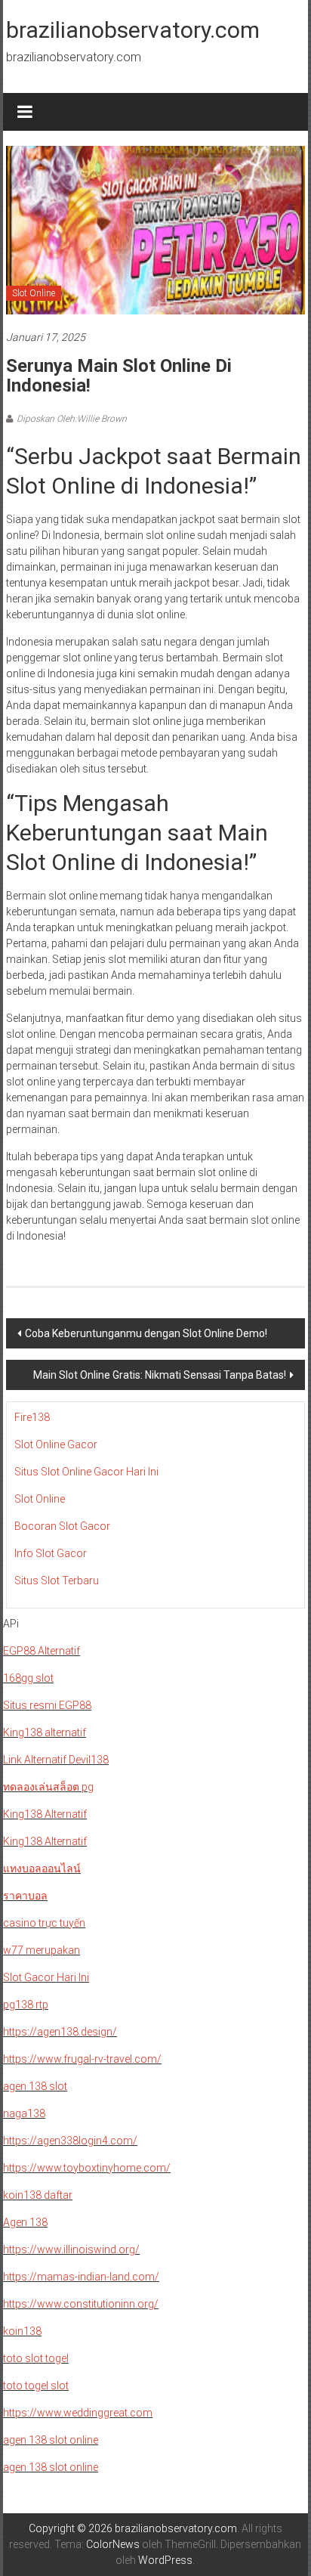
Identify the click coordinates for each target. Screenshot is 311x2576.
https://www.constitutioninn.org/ (81, 2304)
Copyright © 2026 (72, 2528)
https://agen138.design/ (60, 2032)
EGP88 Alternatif (42, 1651)
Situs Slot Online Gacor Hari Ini (86, 1472)
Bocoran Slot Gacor (62, 1526)
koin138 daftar (38, 2195)
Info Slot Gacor (51, 1553)
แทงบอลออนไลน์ (42, 1869)
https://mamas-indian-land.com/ (81, 2277)
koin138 (22, 2331)
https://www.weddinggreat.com (78, 2413)
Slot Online (34, 293)
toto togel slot (36, 2386)
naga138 (24, 2113)
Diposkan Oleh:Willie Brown (72, 419)
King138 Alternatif (45, 1814)
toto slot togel (36, 2358)
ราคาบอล (25, 1896)
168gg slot (28, 1678)
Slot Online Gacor (56, 1444)
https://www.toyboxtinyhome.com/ (87, 2168)
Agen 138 (25, 2222)
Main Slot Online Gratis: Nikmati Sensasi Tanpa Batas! (160, 1375)
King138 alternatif (45, 1732)
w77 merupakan (42, 1950)
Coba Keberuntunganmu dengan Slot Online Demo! (146, 1333)
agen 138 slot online (51, 2440)
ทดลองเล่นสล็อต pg (48, 1787)
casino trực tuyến (44, 1923)
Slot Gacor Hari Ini (46, 1977)
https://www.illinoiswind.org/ (71, 2249)
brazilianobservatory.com (133, 30)
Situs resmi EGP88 (47, 1705)
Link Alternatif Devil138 (56, 1760)
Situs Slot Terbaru (57, 1581)
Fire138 (32, 1417)
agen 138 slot (35, 2086)
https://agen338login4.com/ (70, 2141)
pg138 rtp (26, 2005)
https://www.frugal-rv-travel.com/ (82, 2059)
